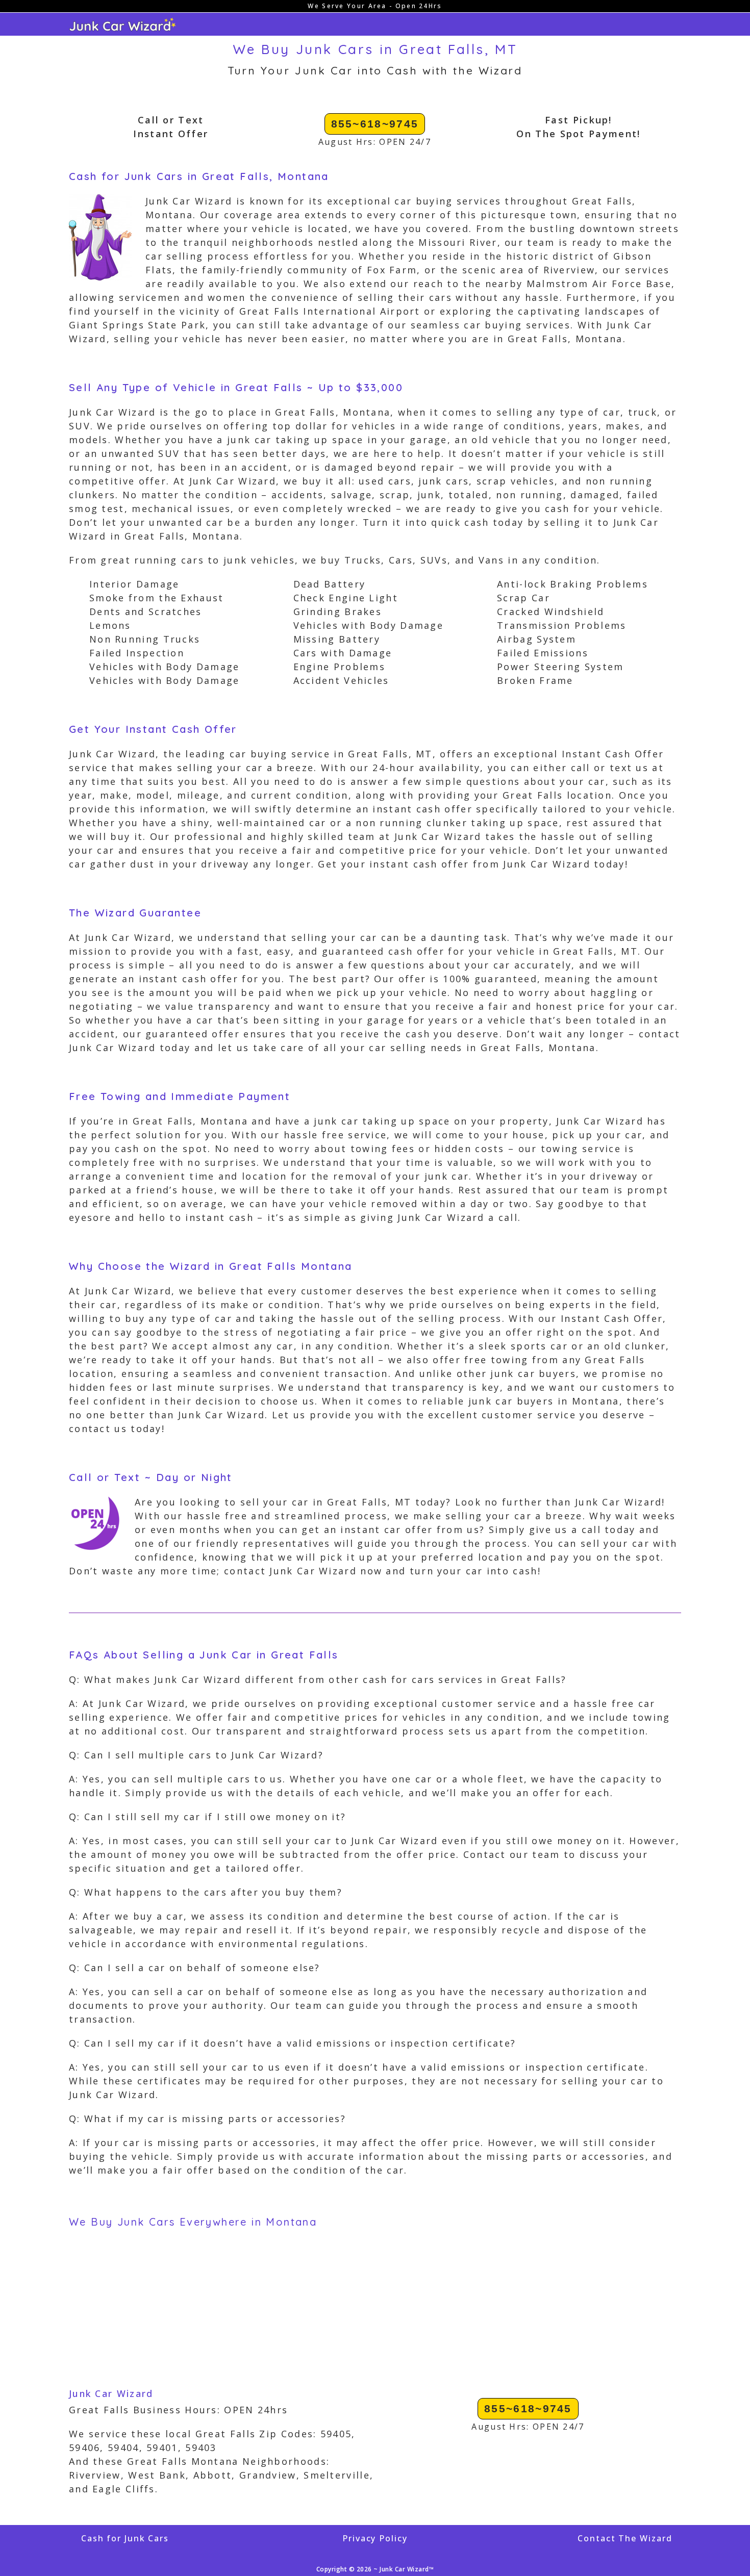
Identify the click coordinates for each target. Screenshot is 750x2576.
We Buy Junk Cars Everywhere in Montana (193, 2222)
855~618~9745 (375, 124)
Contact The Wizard (625, 2538)
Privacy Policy (375, 2538)
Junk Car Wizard (111, 2393)
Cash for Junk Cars (125, 2538)
